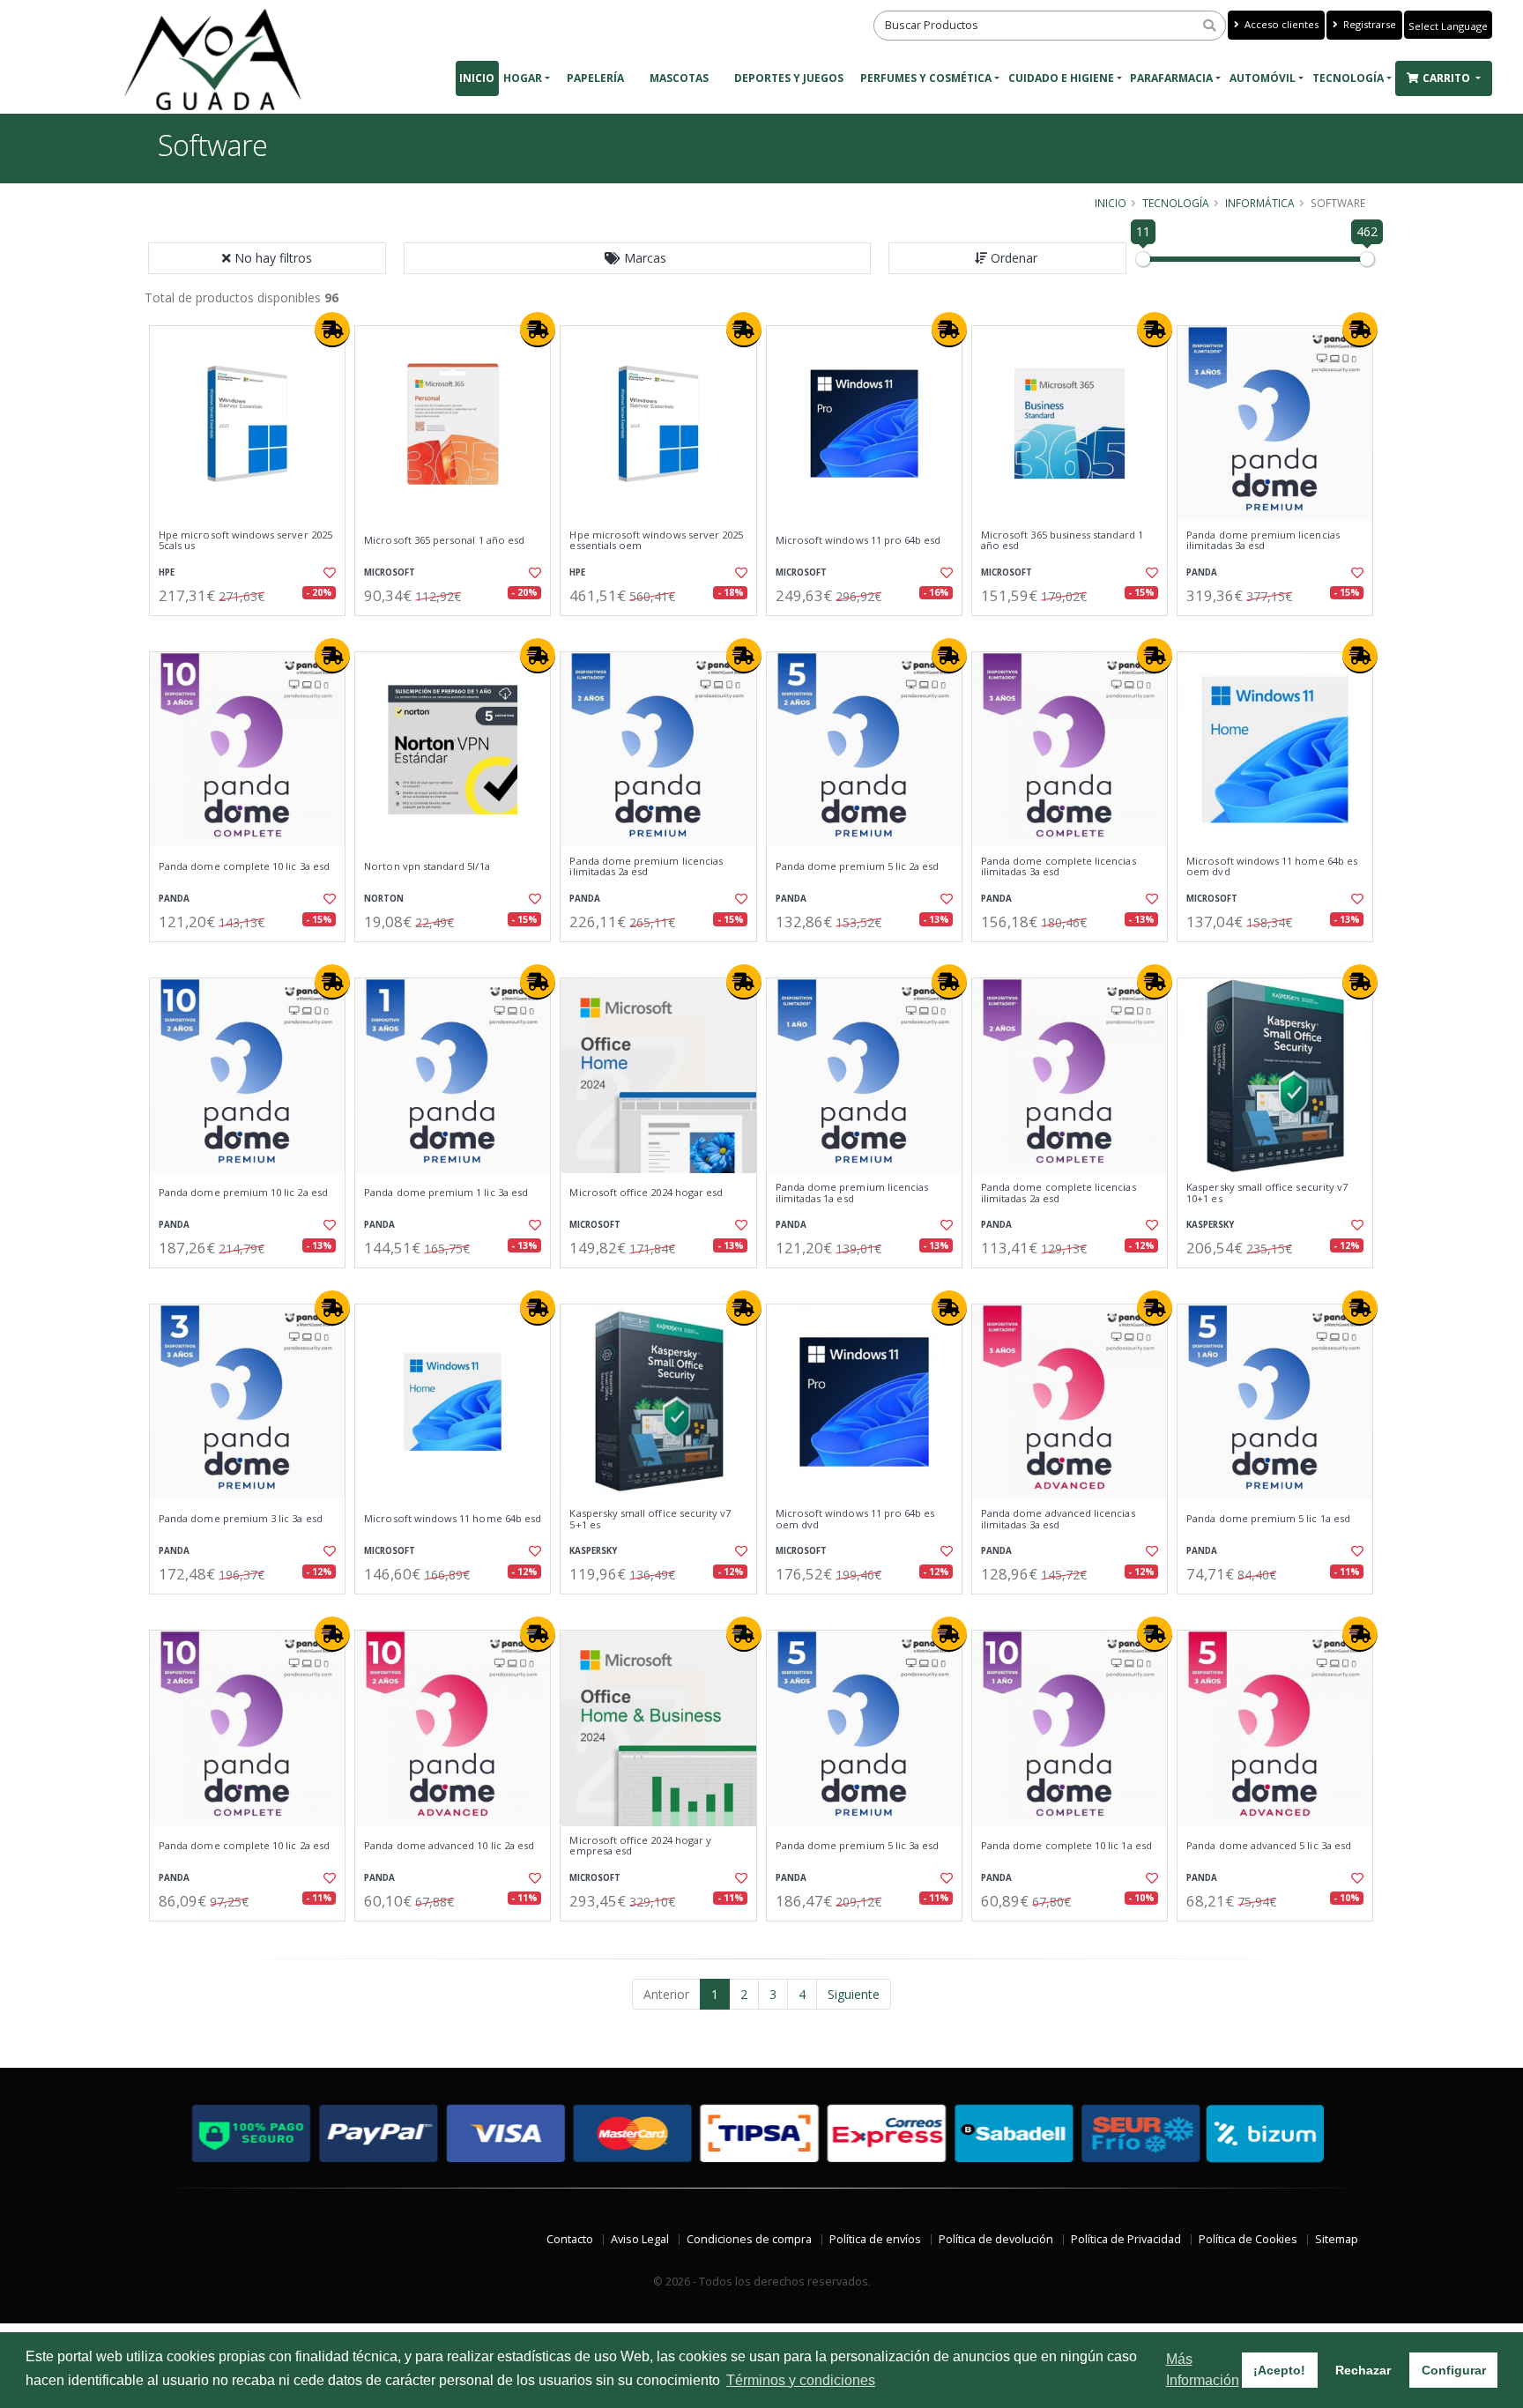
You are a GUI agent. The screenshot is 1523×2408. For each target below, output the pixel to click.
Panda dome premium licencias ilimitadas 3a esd (1263, 541)
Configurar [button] (1454, 2370)
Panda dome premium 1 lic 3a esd (446, 1193)
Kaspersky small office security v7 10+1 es (1267, 1193)
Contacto (570, 2239)
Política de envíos (875, 2239)
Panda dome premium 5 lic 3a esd (858, 1846)
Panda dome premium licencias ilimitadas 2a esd (646, 867)
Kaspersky (1210, 1225)
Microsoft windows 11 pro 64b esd (858, 540)
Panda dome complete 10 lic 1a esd (1066, 1846)
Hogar (523, 78)
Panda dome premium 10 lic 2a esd (243, 1193)
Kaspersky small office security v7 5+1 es (650, 1519)
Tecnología (1348, 78)
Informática (1260, 203)
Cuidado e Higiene (1061, 78)
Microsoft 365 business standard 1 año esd (1062, 541)
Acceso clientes (1280, 24)
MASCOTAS (679, 78)
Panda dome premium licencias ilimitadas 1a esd (852, 1193)
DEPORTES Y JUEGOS (789, 78)
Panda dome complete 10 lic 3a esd (244, 866)
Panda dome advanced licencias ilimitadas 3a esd (1058, 1519)
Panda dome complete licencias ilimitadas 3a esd (1059, 867)
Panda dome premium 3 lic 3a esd (241, 1519)
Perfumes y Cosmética (926, 78)
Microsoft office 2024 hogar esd (646, 1193)
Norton (384, 899)
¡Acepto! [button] (1279, 2370)
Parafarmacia (1171, 78)
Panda (1202, 572)
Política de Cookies (1248, 2239)
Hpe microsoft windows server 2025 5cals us (245, 541)
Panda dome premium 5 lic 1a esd (1268, 1519)
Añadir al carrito (253, 631)
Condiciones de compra (749, 2239)
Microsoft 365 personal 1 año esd (444, 540)
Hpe (167, 572)
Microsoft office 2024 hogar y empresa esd (640, 1846)
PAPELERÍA (595, 78)
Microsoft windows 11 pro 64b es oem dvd (855, 1519)
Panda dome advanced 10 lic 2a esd (449, 1846)
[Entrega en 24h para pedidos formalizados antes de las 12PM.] (332, 330)
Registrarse (1368, 24)
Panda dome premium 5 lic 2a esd (858, 866)
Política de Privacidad (1126, 2239)
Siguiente (854, 1994)
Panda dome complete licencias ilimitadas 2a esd (1059, 1193)
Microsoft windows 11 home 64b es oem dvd (1272, 867)
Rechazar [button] (1363, 2370)
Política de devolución (996, 2239)
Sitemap (1337, 2239)
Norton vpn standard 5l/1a (427, 866)
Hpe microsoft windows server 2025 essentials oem (656, 541)
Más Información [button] (1203, 2370)
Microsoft (390, 572)
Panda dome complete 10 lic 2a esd (244, 1846)
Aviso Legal (640, 2239)
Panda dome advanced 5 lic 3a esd (1269, 1846)
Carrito (1448, 78)
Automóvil (1263, 78)
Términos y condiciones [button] (801, 2380)
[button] (637, 258)
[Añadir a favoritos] (328, 573)
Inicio (477, 78)
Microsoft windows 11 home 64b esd (453, 1519)
